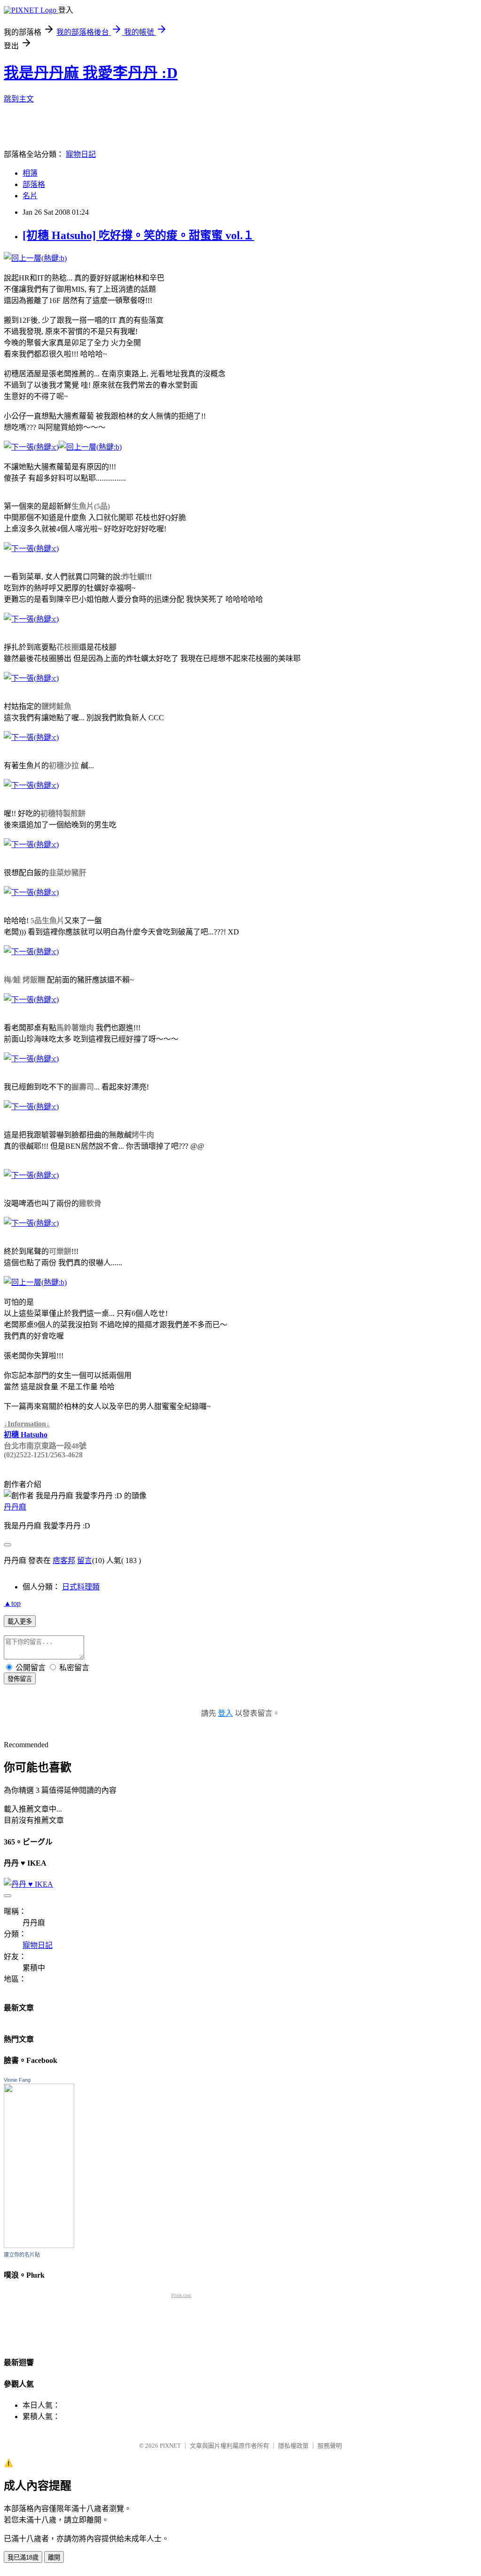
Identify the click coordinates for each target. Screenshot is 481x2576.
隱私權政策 (293, 2446)
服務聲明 (330, 2446)
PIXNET (170, 2446)
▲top (12, 1603)
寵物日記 (81, 154)
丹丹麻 (15, 1507)
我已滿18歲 (23, 2557)
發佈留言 (20, 1679)
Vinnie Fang (17, 2080)
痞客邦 (64, 1560)
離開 (54, 2557)
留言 (85, 1560)
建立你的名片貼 (22, 2255)
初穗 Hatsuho (26, 1435)
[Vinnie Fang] (39, 2245)
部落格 (34, 184)
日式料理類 (81, 1587)
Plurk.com (181, 2295)
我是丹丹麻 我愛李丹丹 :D (91, 73)
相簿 (30, 173)
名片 (30, 196)
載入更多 (20, 1622)
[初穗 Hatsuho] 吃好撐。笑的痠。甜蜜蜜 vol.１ (138, 235)
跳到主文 (19, 99)
